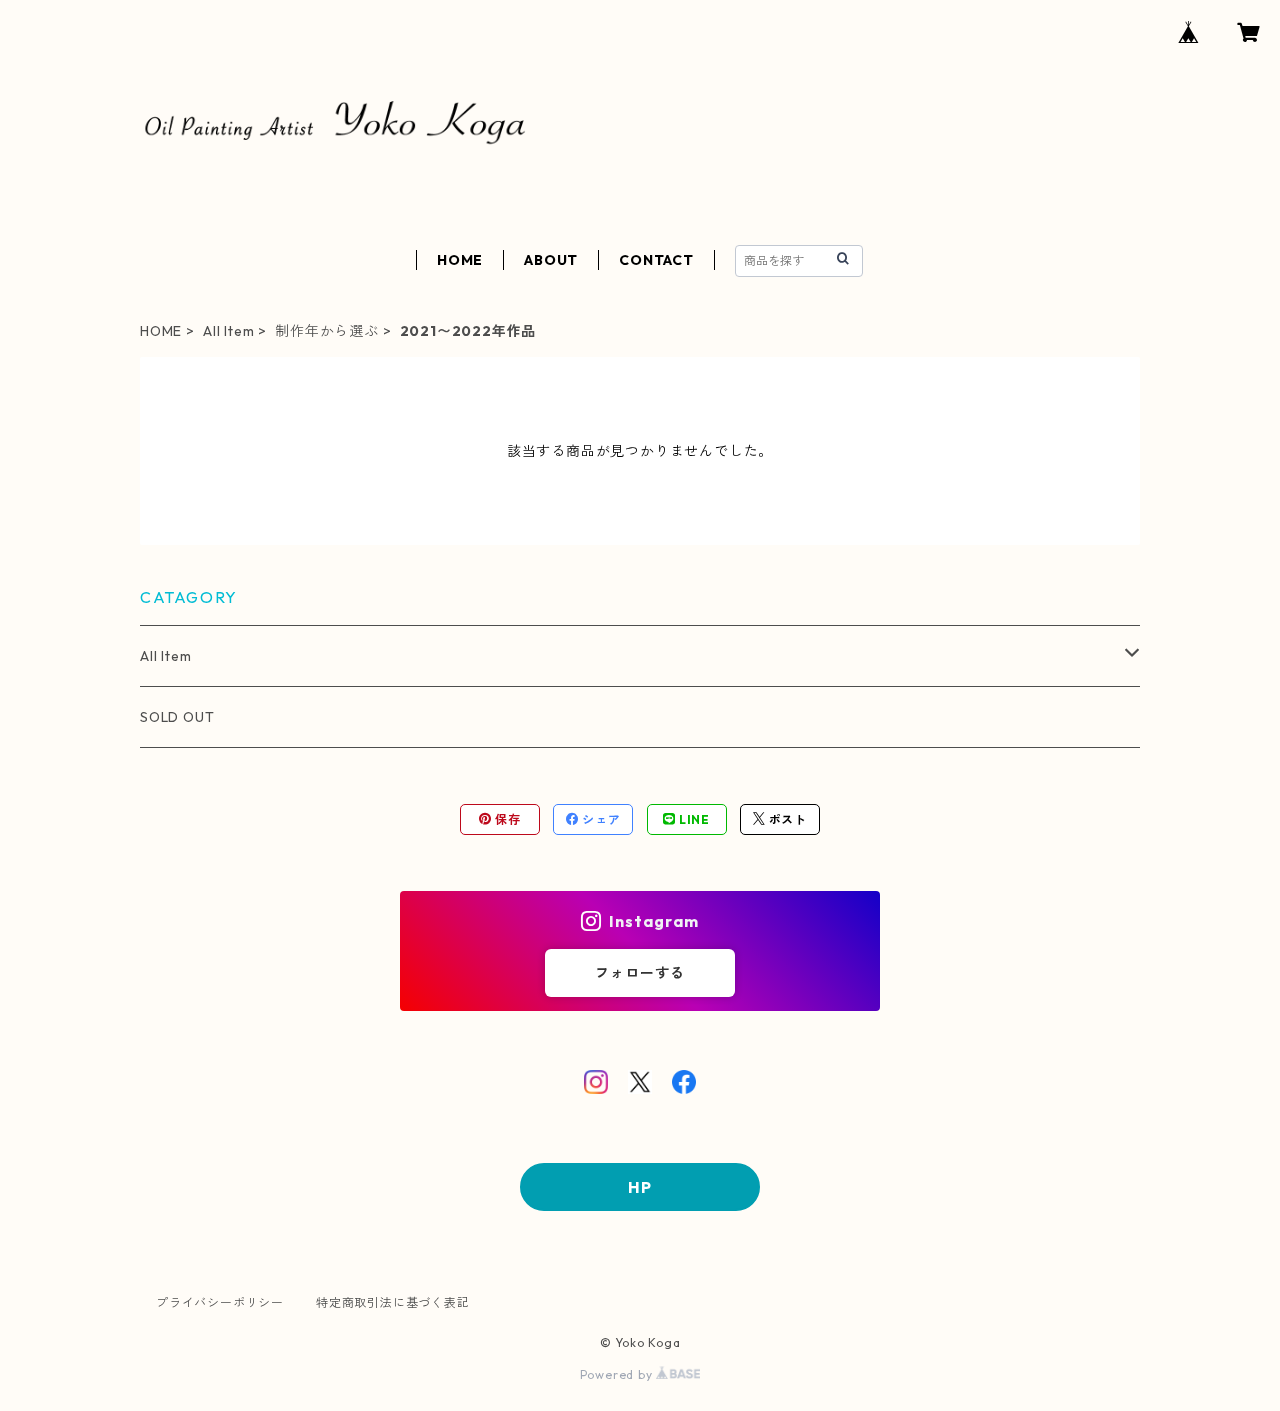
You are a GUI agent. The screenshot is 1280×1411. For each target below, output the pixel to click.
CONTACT (656, 260)
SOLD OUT (177, 717)
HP (640, 1187)
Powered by (618, 1374)
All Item (228, 331)
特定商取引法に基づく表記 (393, 1302)
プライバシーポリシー (220, 1302)
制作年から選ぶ (327, 331)
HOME (460, 260)
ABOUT (551, 260)
